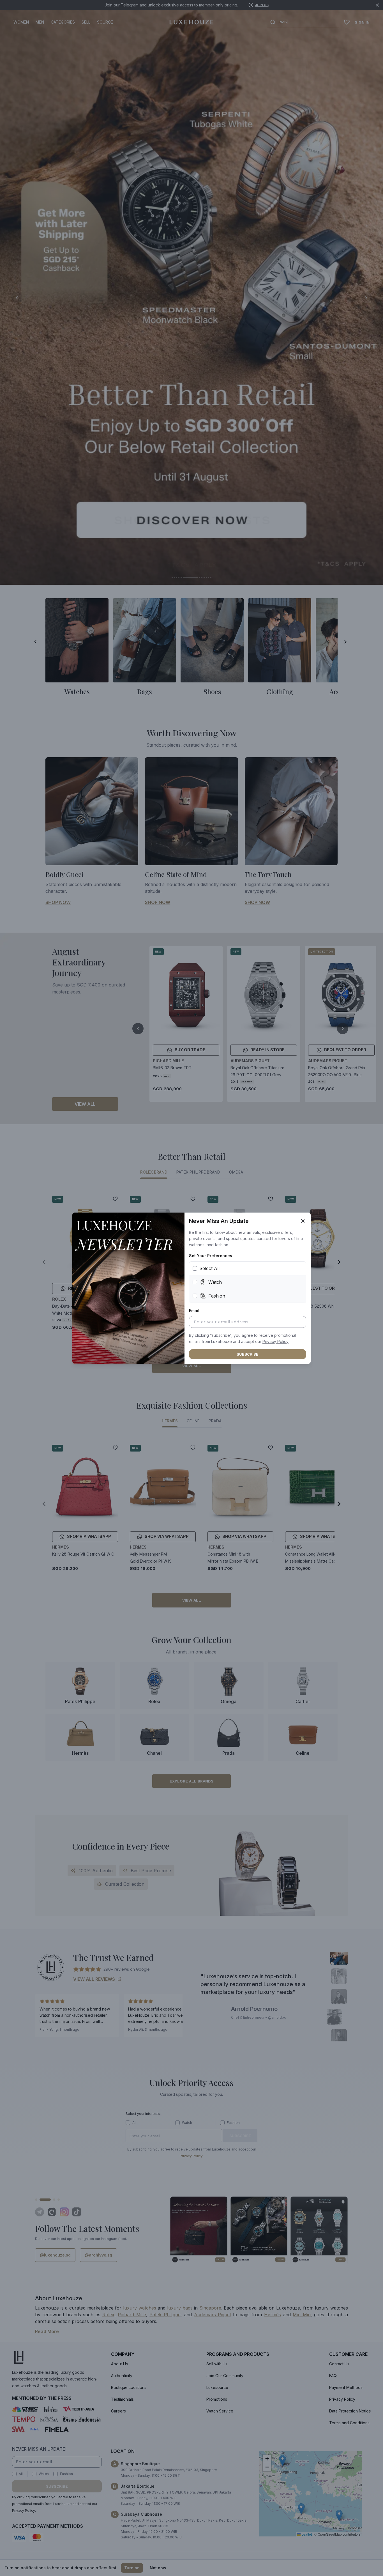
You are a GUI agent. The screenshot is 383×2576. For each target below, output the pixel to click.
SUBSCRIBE (248, 1354)
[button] (275, 1342)
